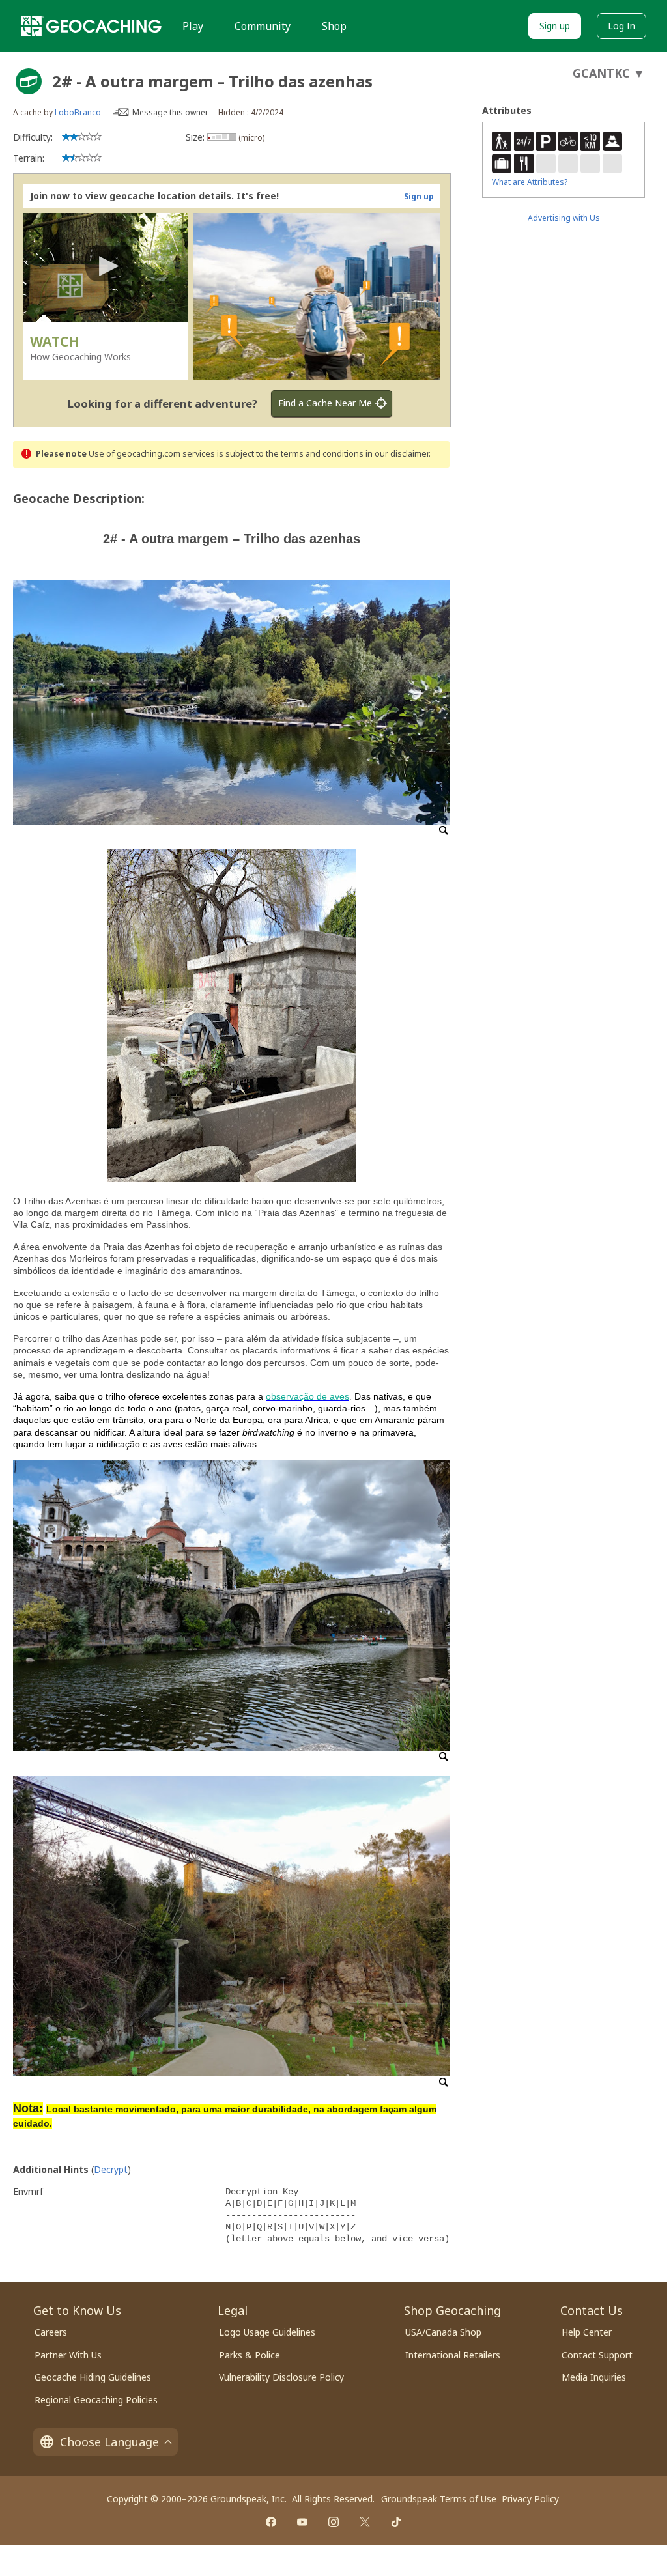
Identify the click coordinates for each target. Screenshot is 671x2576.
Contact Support (597, 2355)
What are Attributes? (530, 182)
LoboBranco (78, 112)
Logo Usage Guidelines (267, 2332)
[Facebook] (271, 2522)
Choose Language (109, 2442)
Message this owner (170, 112)
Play (193, 26)
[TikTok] (396, 2522)
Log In (621, 26)
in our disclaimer (397, 454)
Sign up (555, 26)
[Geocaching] (91, 26)
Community (263, 26)
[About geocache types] (29, 81)
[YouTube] (302, 2522)
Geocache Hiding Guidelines (93, 2377)
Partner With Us (68, 2355)
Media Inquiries (594, 2377)
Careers (51, 2332)
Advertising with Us (564, 218)
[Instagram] (334, 2522)
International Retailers (453, 2355)
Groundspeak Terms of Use (439, 2499)
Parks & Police (250, 2355)
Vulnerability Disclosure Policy (281, 2377)
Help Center (587, 2332)
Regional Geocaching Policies (96, 2400)
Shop (334, 26)
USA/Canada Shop (443, 2332)
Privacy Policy (530, 2499)
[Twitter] (365, 2522)
